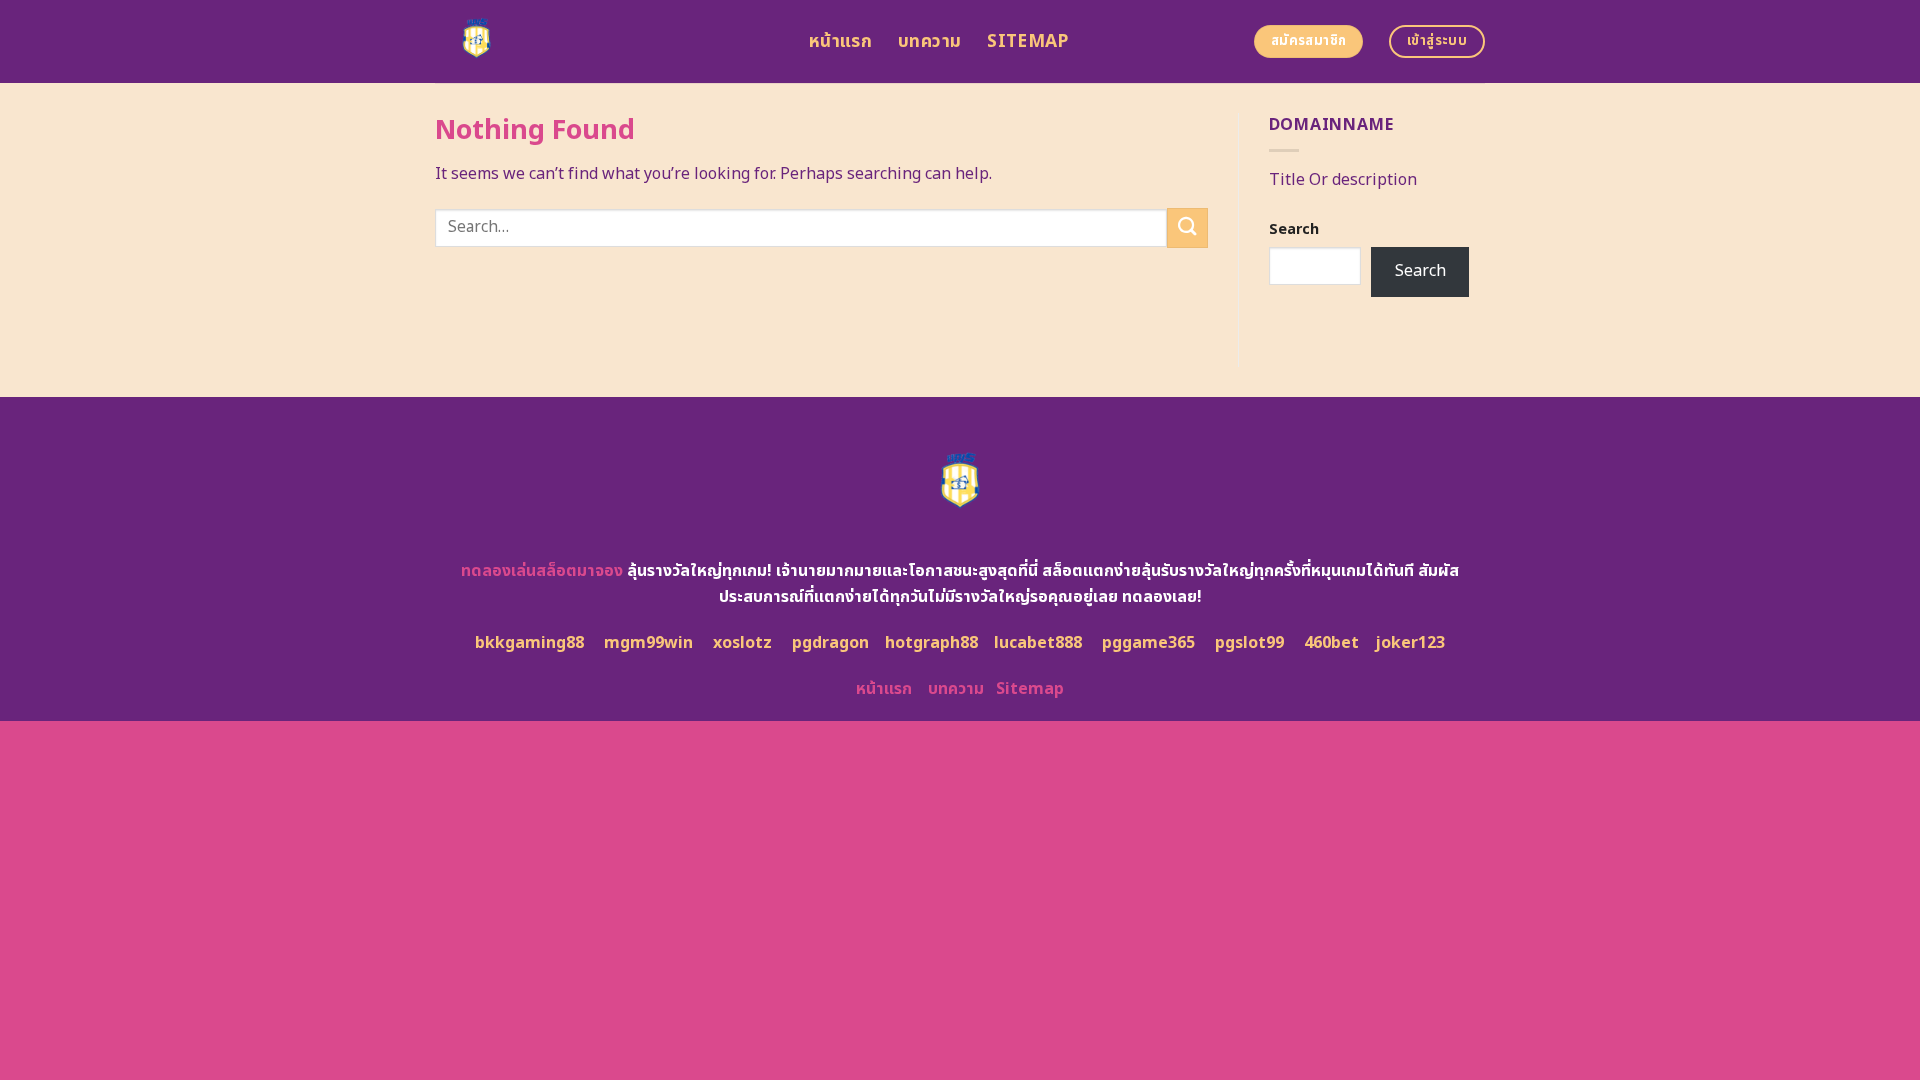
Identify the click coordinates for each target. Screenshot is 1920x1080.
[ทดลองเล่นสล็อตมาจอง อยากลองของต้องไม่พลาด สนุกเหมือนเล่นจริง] (607, 41)
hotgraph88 (931, 643)
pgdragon (830, 643)
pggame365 (1148, 643)
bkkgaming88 (529, 643)
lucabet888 (1038, 643)
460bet (1331, 643)
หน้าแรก (840, 41)
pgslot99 (1249, 643)
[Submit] (1187, 227)
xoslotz (742, 643)
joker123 (1410, 643)
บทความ (929, 41)
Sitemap (1027, 41)
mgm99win (648, 643)
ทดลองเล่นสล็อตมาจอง (542, 571)
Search (1294, 229)
